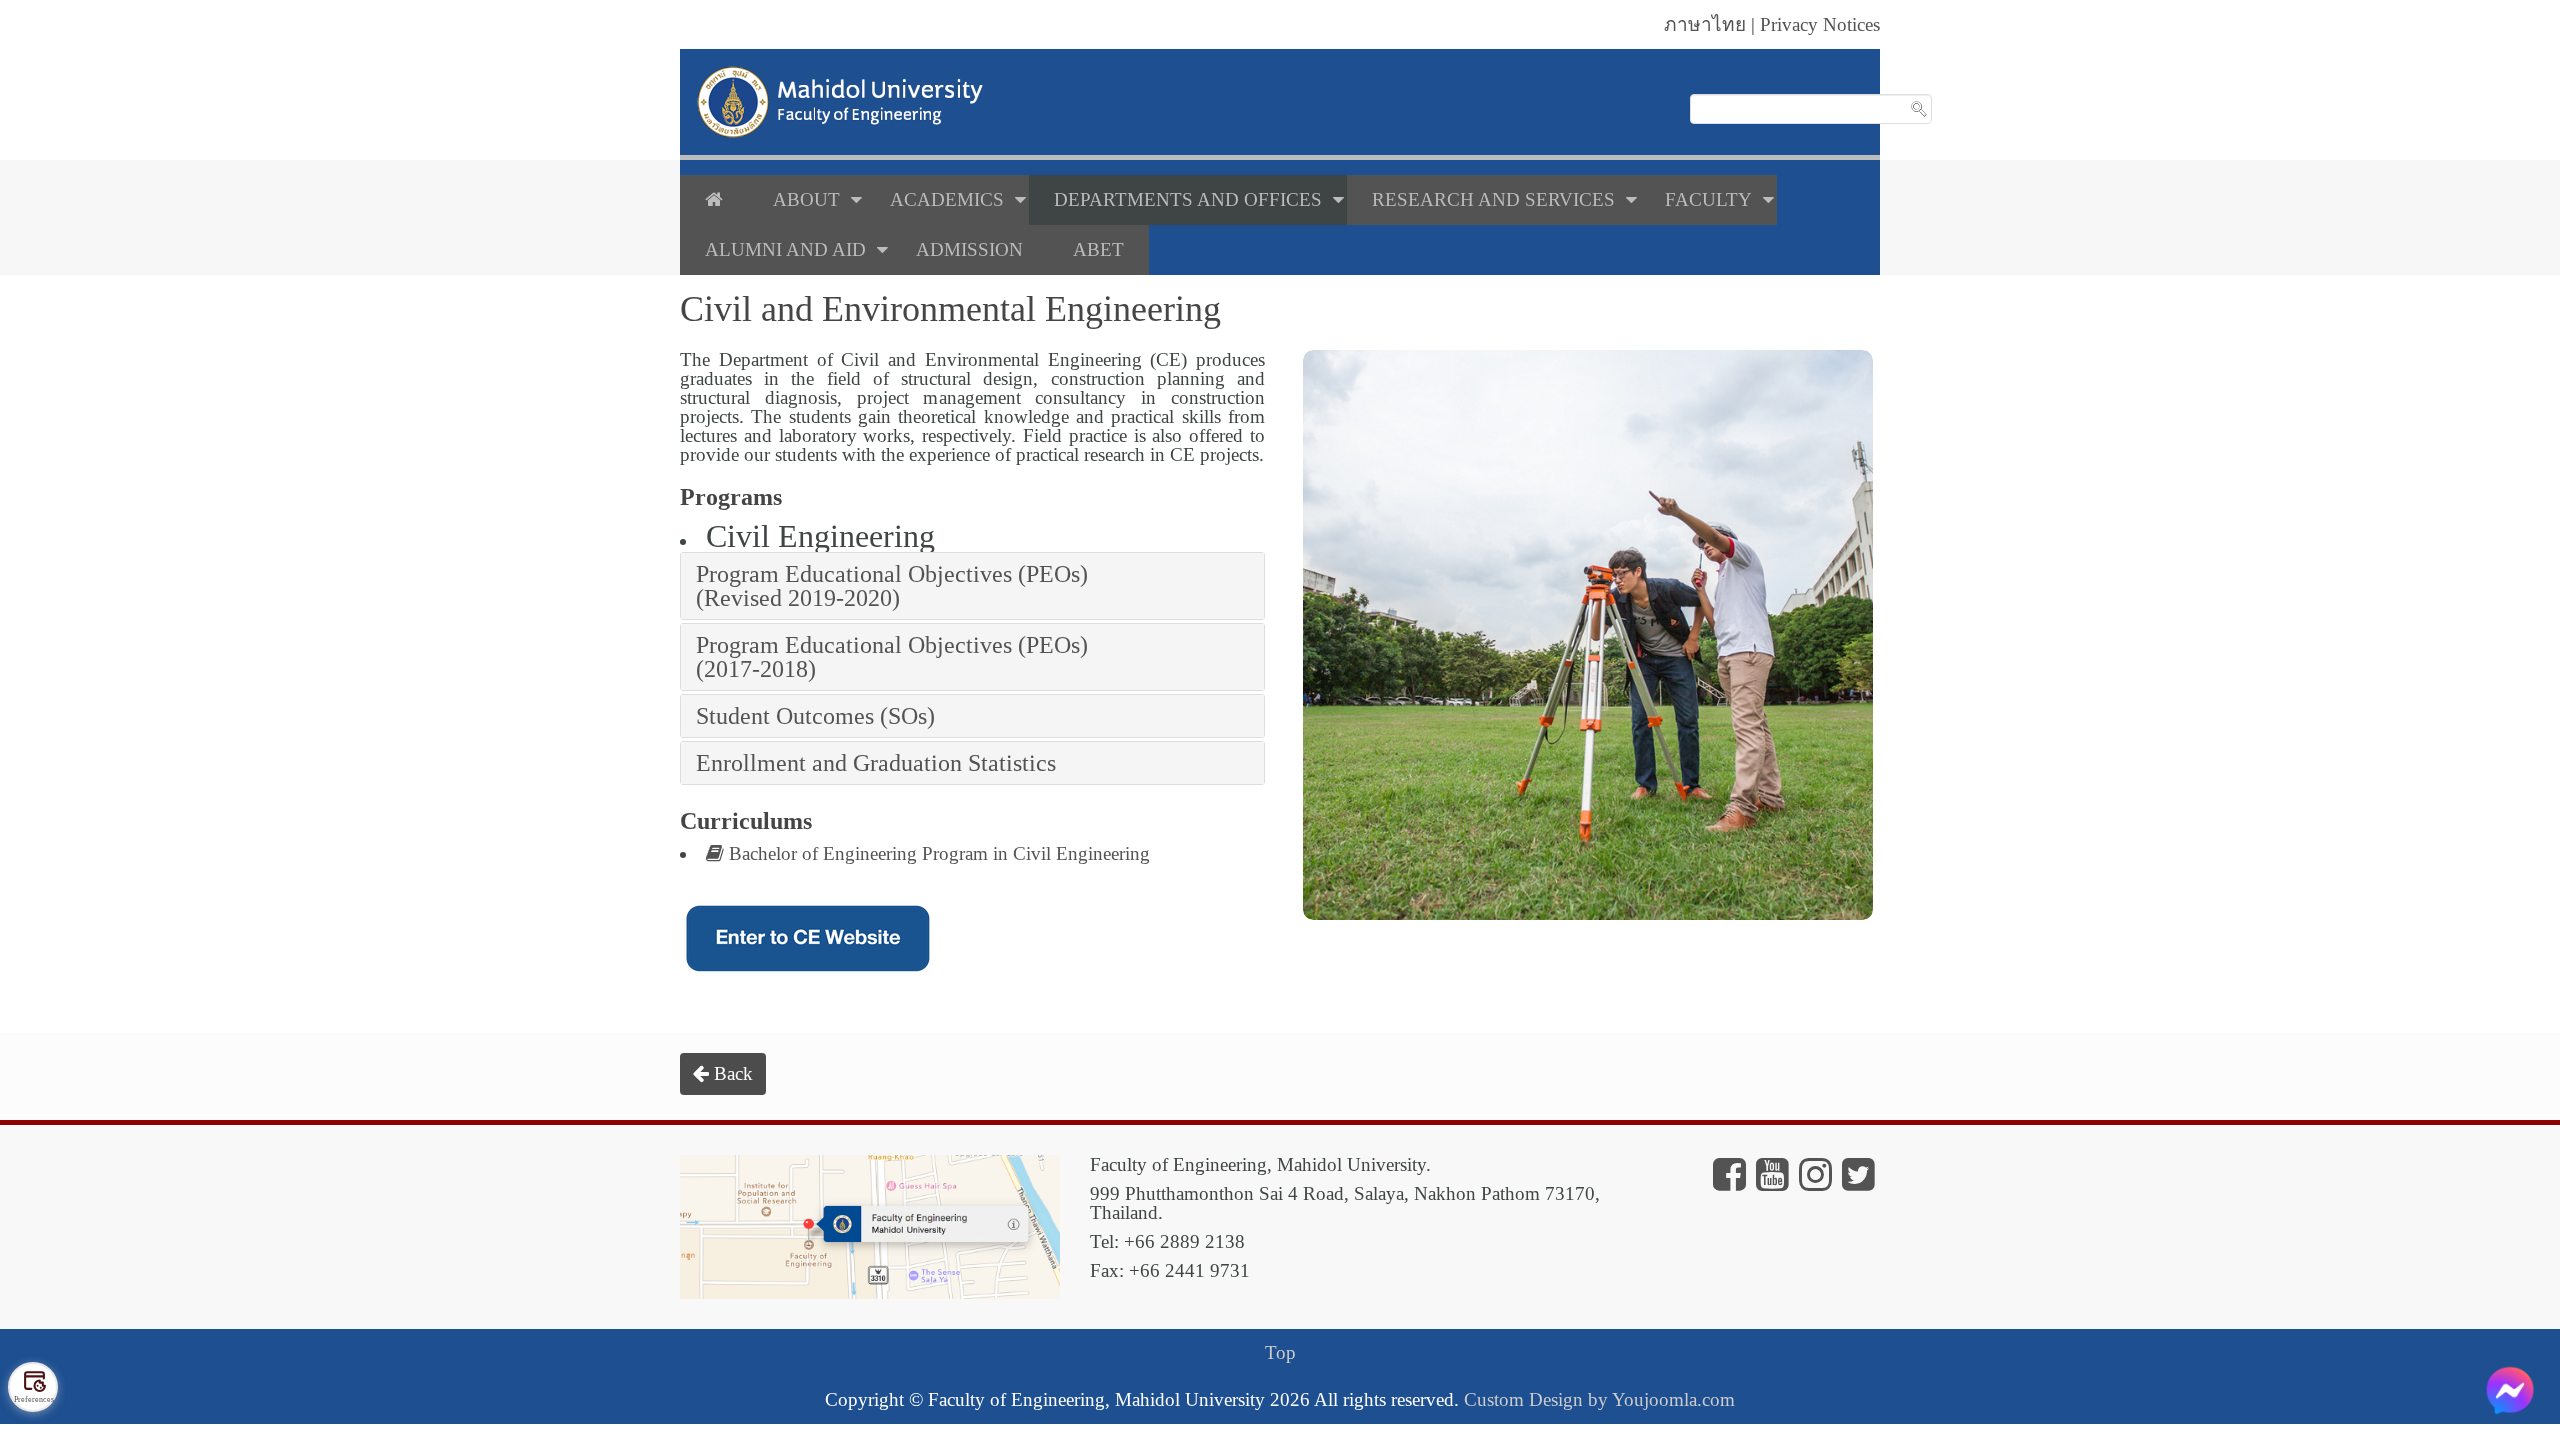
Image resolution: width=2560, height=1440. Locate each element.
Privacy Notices (1820, 24)
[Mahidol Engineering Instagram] (1815, 1181)
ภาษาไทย (1705, 24)
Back (731, 1073)
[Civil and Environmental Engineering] (1588, 635)
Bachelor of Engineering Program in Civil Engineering (937, 853)
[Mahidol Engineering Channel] (1772, 1181)
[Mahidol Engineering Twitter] (1858, 1181)
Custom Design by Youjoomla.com (1599, 1399)
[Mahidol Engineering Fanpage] (1729, 1181)
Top (1280, 1352)
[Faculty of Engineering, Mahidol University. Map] (870, 1224)
